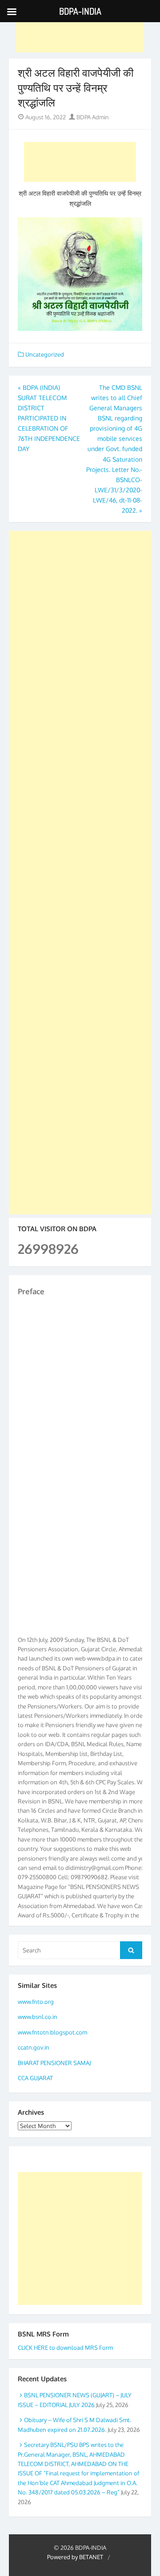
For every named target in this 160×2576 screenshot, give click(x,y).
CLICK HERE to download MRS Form (65, 2348)
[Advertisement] (80, 32)
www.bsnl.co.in (38, 2017)
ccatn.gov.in (34, 2047)
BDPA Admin (92, 117)
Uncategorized (45, 354)
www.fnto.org (36, 2002)
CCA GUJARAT (35, 2078)
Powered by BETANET (75, 2557)
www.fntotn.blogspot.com (52, 2032)
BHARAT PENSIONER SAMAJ (54, 2063)
